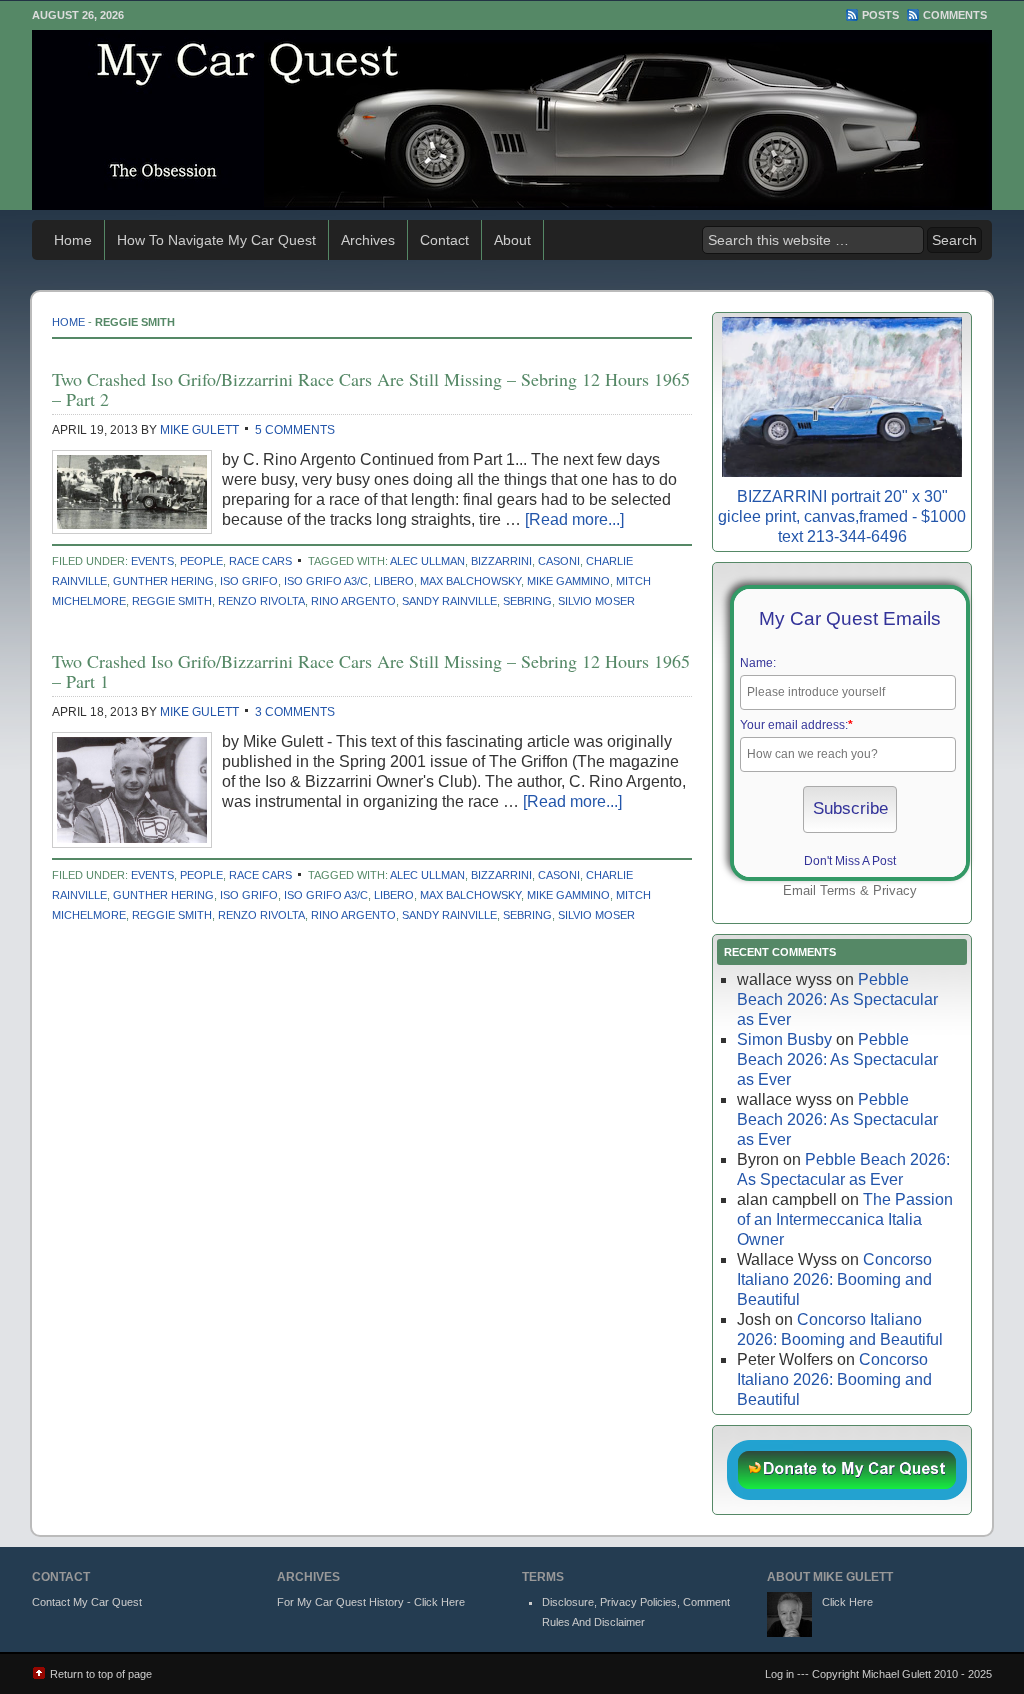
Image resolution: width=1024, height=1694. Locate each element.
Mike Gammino (568, 581)
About (512, 240)
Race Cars (260, 561)
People (201, 561)
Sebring (527, 601)
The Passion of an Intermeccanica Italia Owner (845, 1219)
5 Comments (295, 430)
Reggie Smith (172, 601)
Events (152, 561)
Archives (368, 240)
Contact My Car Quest (87, 1602)
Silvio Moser (596, 601)
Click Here (847, 1602)
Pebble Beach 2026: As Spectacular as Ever (837, 999)
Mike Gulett (199, 430)
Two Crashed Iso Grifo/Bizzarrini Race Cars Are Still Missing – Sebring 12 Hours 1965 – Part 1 (371, 671)
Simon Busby (784, 1039)
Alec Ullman (427, 561)
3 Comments (295, 712)
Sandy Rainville (449, 601)
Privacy (895, 890)
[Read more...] (574, 519)
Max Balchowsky (470, 581)
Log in (779, 1674)
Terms (838, 890)
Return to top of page (101, 1674)
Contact (444, 240)
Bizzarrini (501, 561)
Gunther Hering (163, 581)
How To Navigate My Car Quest (216, 240)
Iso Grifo (249, 581)
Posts (880, 15)
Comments (955, 15)
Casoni (559, 561)
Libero (394, 581)
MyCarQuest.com (512, 120)
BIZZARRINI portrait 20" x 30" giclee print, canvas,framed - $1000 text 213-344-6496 (842, 516)
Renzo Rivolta (261, 601)
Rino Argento (353, 601)
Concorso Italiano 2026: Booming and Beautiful (834, 1279)
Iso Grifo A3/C (326, 581)
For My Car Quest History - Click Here (371, 1602)
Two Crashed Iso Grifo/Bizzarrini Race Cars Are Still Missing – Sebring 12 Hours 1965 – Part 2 (371, 389)
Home (73, 240)
